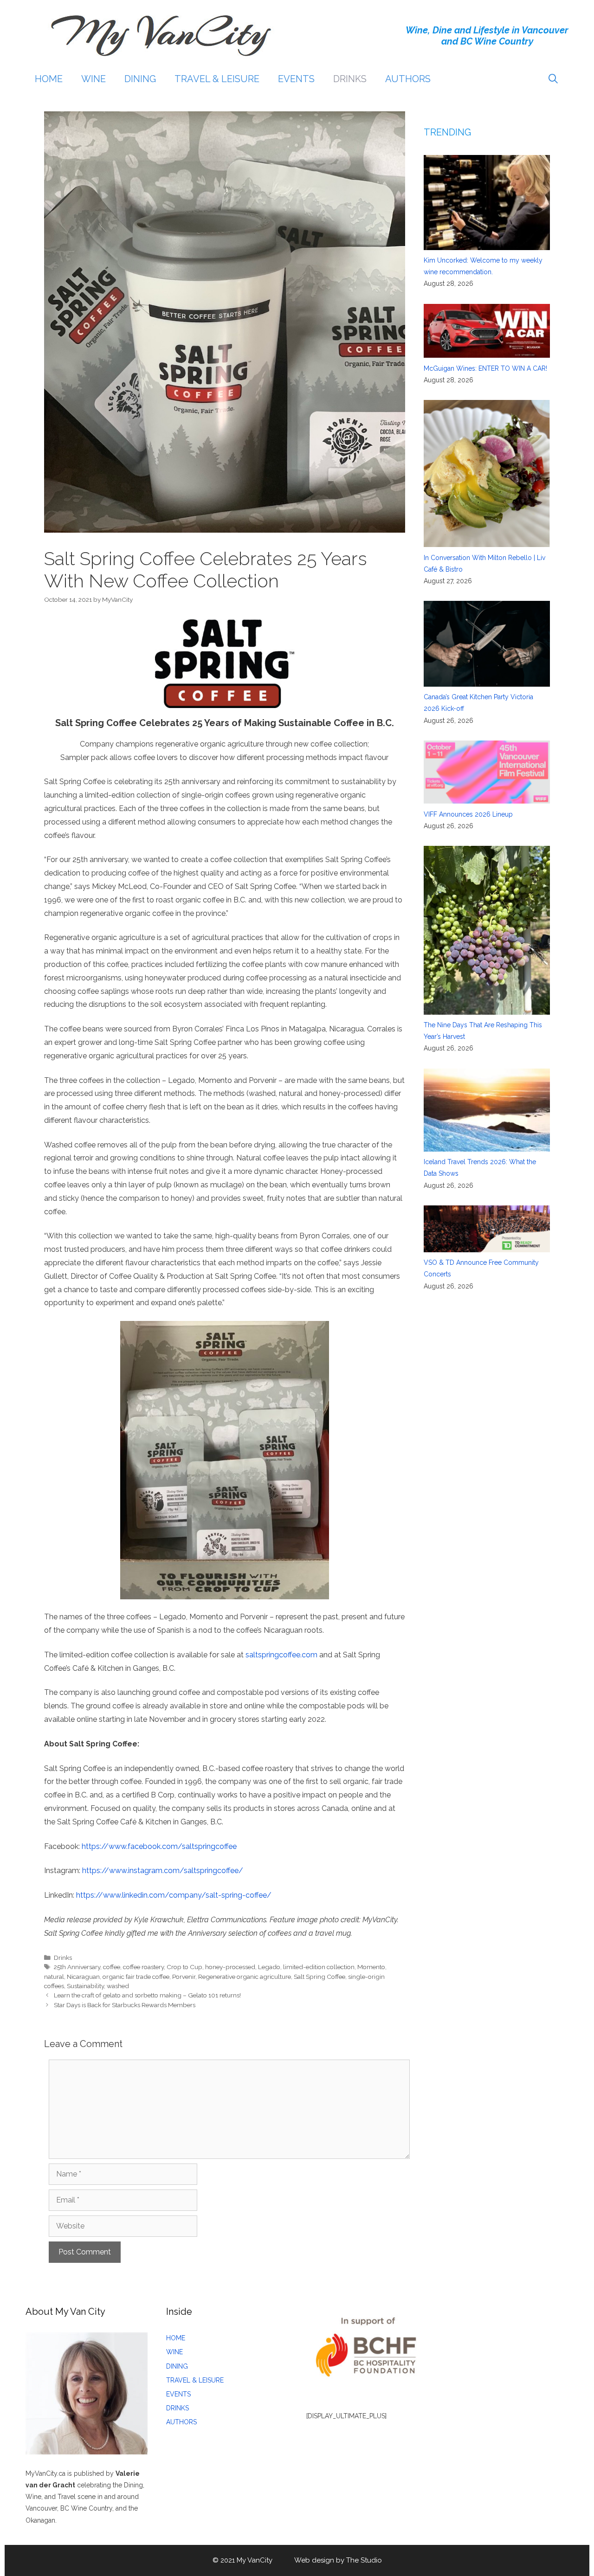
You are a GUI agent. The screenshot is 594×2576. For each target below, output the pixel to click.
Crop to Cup (184, 1967)
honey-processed (230, 1967)
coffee (112, 1967)
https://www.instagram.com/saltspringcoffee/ (163, 1871)
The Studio (364, 2560)
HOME (49, 79)
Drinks (63, 1958)
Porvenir (184, 1977)
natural (54, 1977)
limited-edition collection (319, 1967)
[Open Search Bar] (553, 79)
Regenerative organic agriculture (245, 1977)
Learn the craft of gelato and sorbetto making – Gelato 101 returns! (147, 1995)
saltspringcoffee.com (281, 1655)
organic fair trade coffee (136, 1977)
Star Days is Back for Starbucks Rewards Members (125, 2005)
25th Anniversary (77, 1967)
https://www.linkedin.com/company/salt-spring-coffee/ (174, 1895)
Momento (371, 1967)
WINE (94, 79)
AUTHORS (408, 79)
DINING (140, 79)
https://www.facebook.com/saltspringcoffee (159, 1846)
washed (118, 1986)
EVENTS (296, 79)
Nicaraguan (83, 1977)
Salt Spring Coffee (320, 1977)
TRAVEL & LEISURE (217, 79)
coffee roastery (143, 1967)
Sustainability (85, 1986)
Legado (269, 1967)
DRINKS (350, 79)
